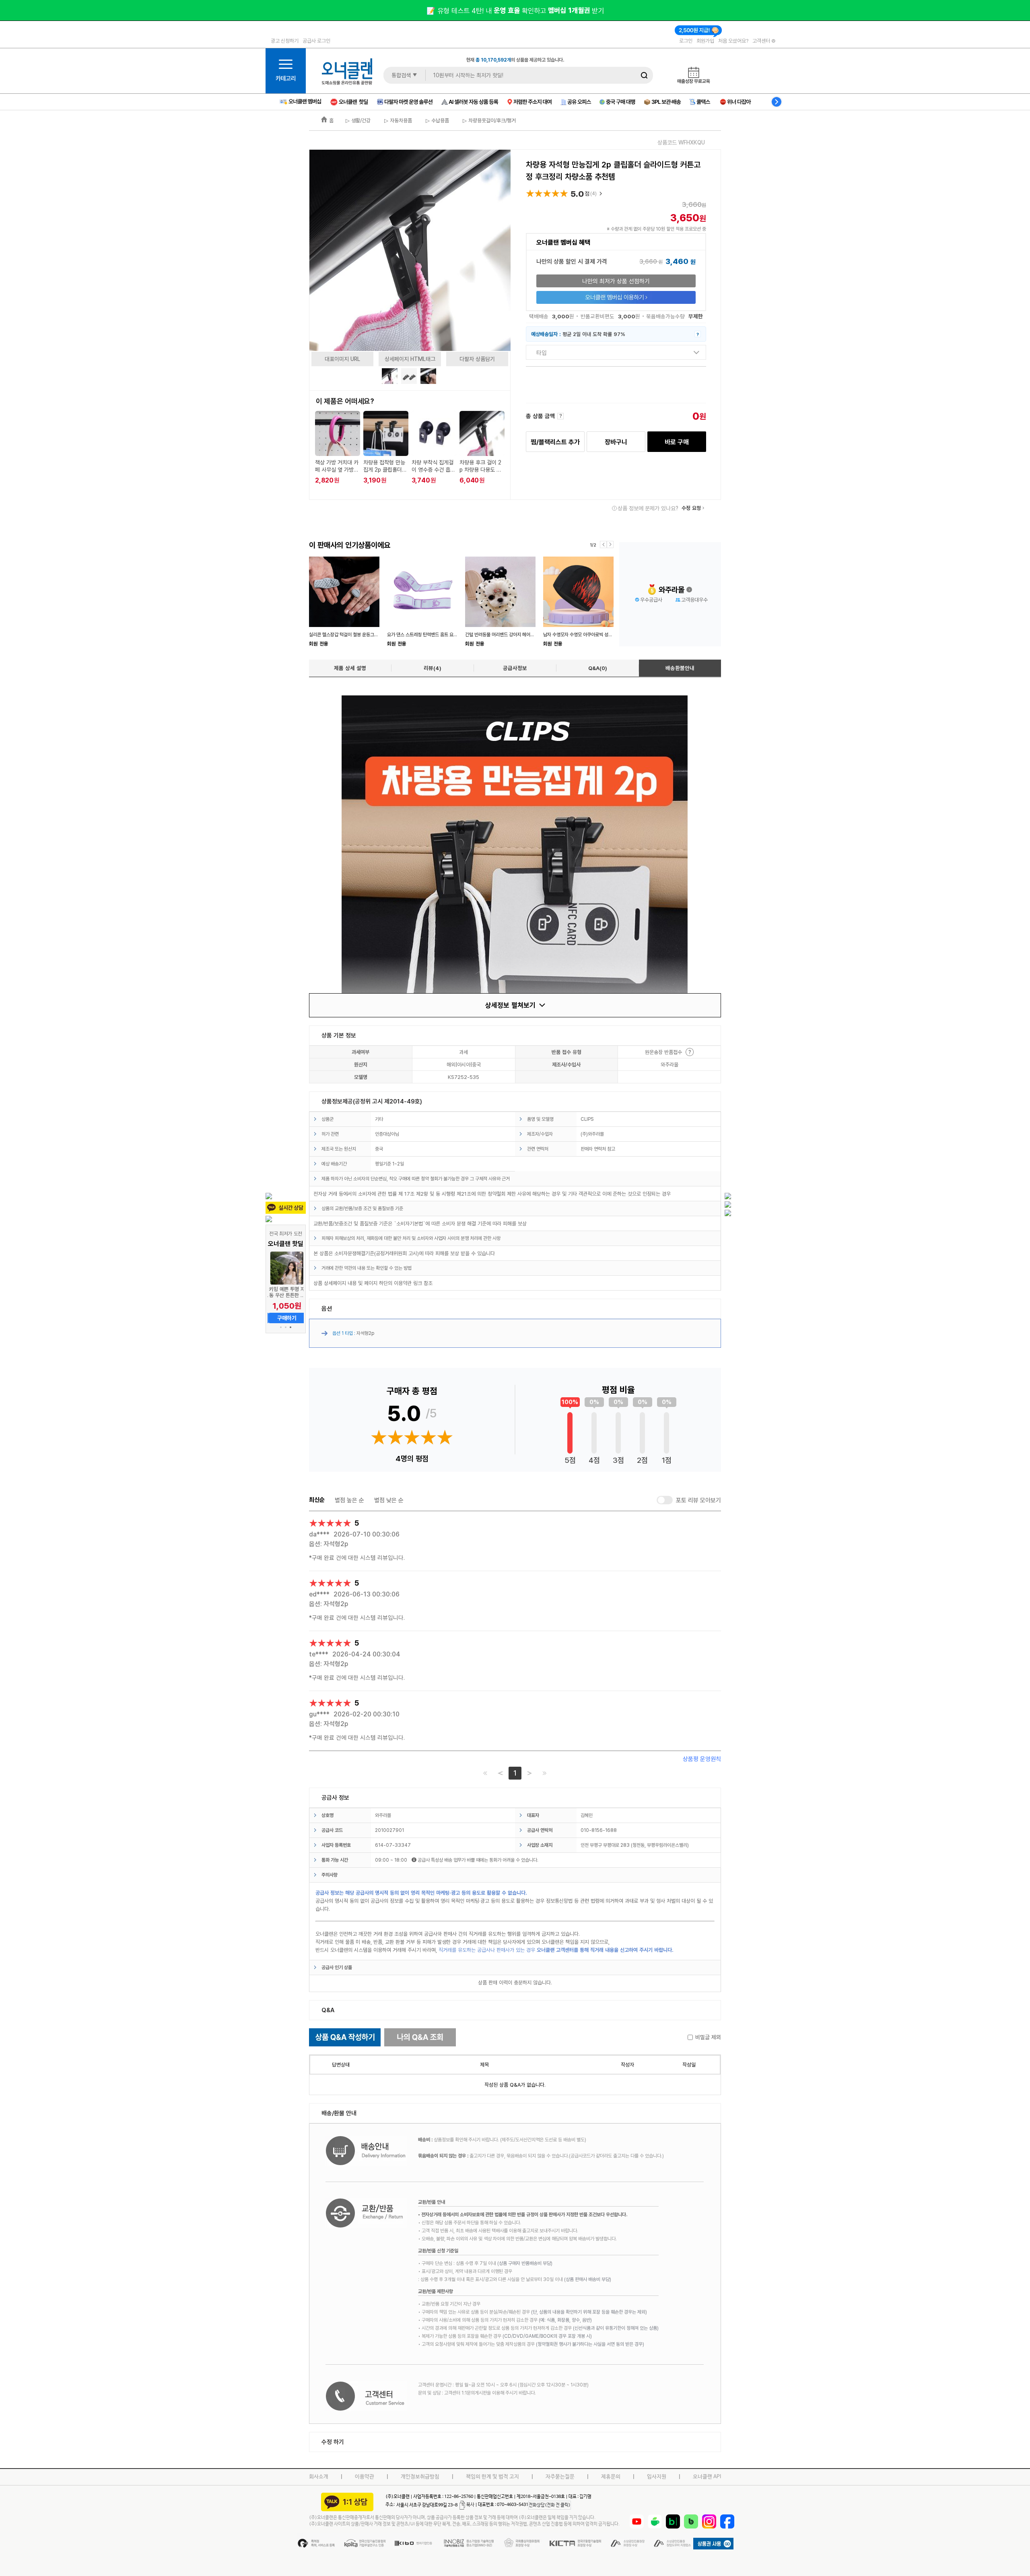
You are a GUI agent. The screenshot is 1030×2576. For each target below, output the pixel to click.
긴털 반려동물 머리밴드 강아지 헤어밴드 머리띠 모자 (513, 634)
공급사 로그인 (316, 41)
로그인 (686, 41)
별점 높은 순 (349, 1500)
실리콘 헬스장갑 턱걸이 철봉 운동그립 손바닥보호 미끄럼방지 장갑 (370, 634)
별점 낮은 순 (389, 1500)
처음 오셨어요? (733, 41)
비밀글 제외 (708, 2037)
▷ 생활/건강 (358, 120)
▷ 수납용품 (437, 120)
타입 (542, 353)
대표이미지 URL (342, 359)
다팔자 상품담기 (477, 359)
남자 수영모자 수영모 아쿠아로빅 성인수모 (582, 634)
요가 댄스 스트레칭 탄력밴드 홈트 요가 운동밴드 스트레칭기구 (444, 634)
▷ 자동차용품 (397, 120)
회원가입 (705, 41)
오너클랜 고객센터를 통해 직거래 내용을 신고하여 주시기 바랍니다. (605, 1950)
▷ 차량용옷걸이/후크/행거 (488, 120)
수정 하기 (333, 2442)
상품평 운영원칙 (702, 1759)
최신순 (317, 1500)
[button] (281, 1327)
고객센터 (762, 41)
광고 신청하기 (285, 41)
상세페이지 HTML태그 (410, 359)
